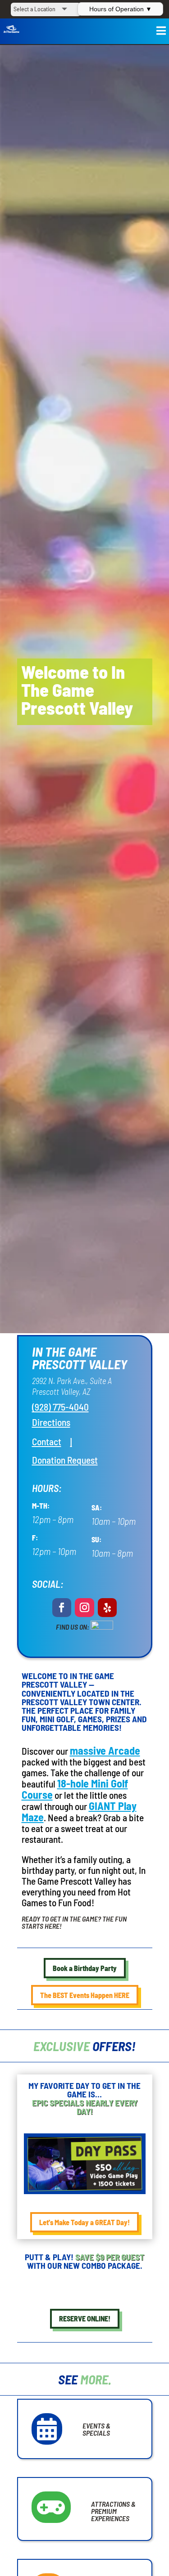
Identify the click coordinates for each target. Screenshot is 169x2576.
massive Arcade (105, 1750)
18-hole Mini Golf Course (75, 1789)
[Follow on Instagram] (84, 1608)
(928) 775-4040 (60, 1407)
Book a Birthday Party (85, 1968)
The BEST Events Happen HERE (85, 1995)
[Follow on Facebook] (62, 1608)
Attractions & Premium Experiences (113, 2511)
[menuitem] (47, 1441)
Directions (51, 1422)
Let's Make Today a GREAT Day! (84, 2222)
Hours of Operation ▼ (121, 9)
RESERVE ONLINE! (85, 2318)
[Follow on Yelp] (107, 1608)
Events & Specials (96, 2429)
